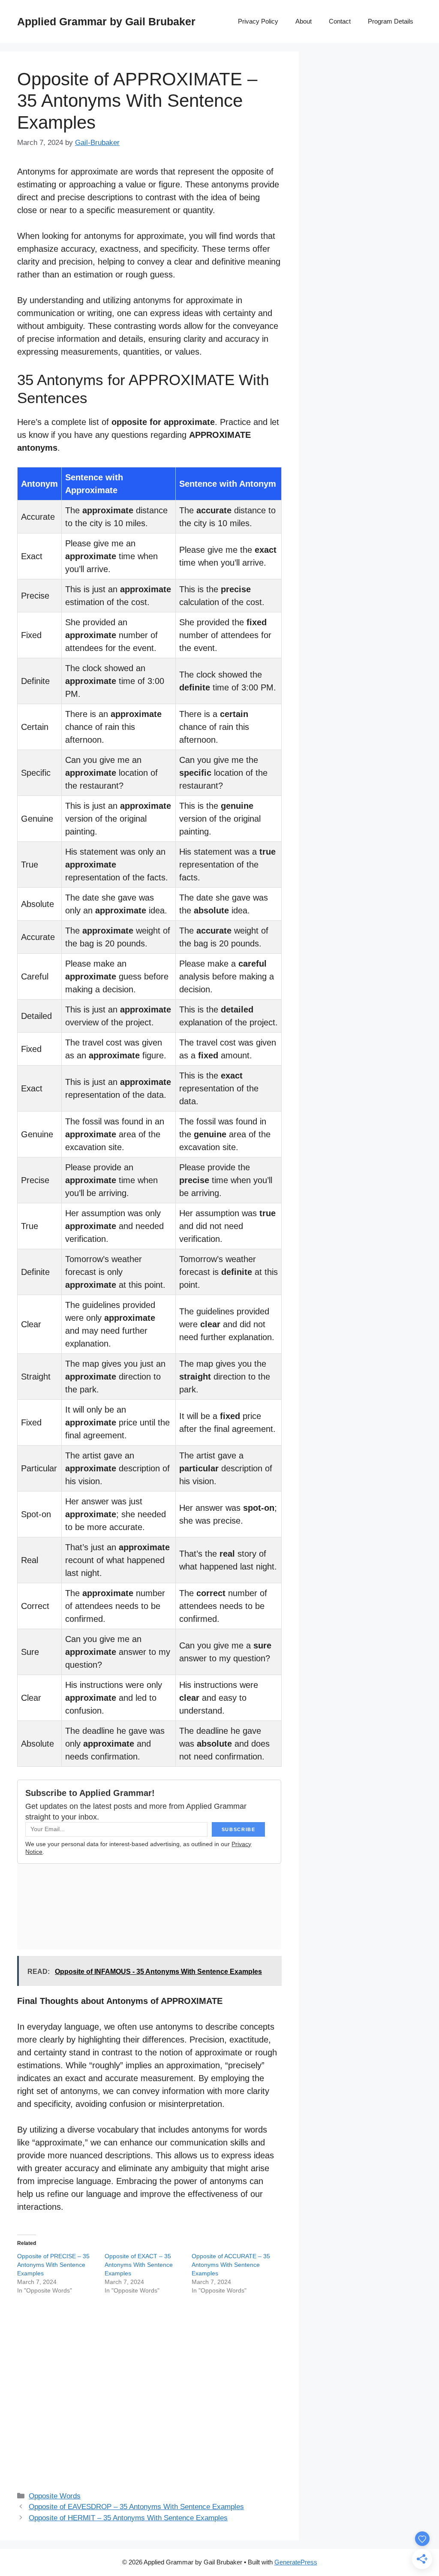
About (304, 21)
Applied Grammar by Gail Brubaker (106, 21)
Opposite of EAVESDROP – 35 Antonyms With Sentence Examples (136, 2507)
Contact (340, 21)
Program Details (391, 21)
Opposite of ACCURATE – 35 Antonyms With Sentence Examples (231, 2265)
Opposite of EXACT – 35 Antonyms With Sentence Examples (139, 2265)
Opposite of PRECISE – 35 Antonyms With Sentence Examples (53, 2265)
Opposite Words (55, 2496)
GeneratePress (296, 2562)
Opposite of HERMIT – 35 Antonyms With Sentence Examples (128, 2518)
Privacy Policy (258, 21)
